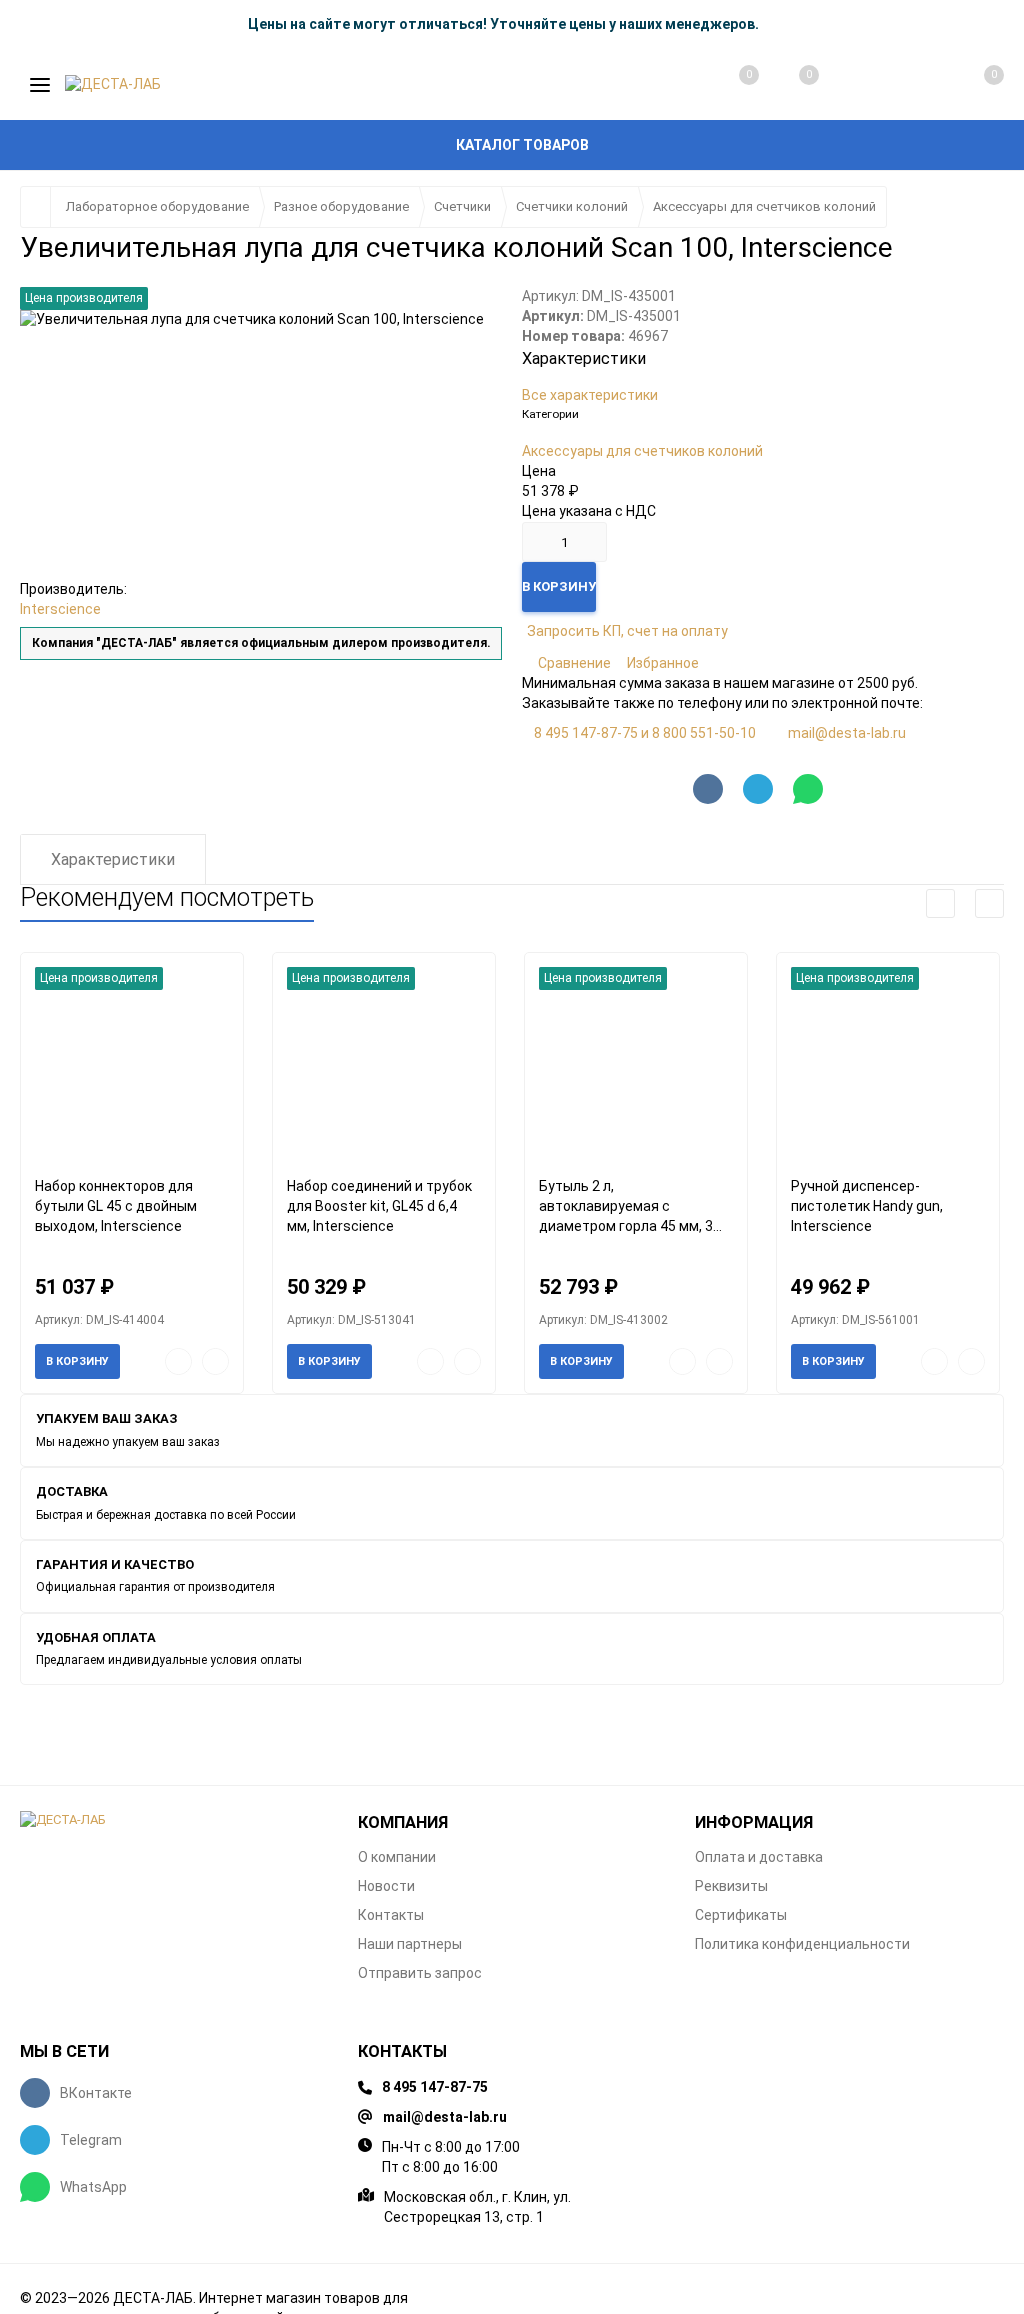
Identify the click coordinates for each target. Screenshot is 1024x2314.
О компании (397, 1857)
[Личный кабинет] (910, 85)
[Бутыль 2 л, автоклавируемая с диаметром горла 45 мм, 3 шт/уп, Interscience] (636, 1064)
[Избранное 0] (789, 84)
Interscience (60, 609)
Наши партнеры (410, 1944)
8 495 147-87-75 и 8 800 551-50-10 (645, 733)
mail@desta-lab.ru (847, 733)
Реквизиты (731, 1886)
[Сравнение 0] (729, 85)
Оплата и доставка (759, 1857)
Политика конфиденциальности (802, 1944)
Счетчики (462, 206)
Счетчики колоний (572, 206)
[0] (972, 85)
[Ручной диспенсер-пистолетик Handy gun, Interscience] (888, 1064)
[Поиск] (850, 85)
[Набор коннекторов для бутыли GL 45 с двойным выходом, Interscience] (132, 1064)
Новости (386, 1886)
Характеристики (113, 859)
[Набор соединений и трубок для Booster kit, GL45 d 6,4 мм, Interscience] (384, 1064)
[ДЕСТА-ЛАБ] (174, 1820)
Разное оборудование (341, 206)
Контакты (391, 1915)
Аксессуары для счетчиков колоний (764, 206)
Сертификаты (741, 1915)
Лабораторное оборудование (157, 206)
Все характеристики (590, 395)
